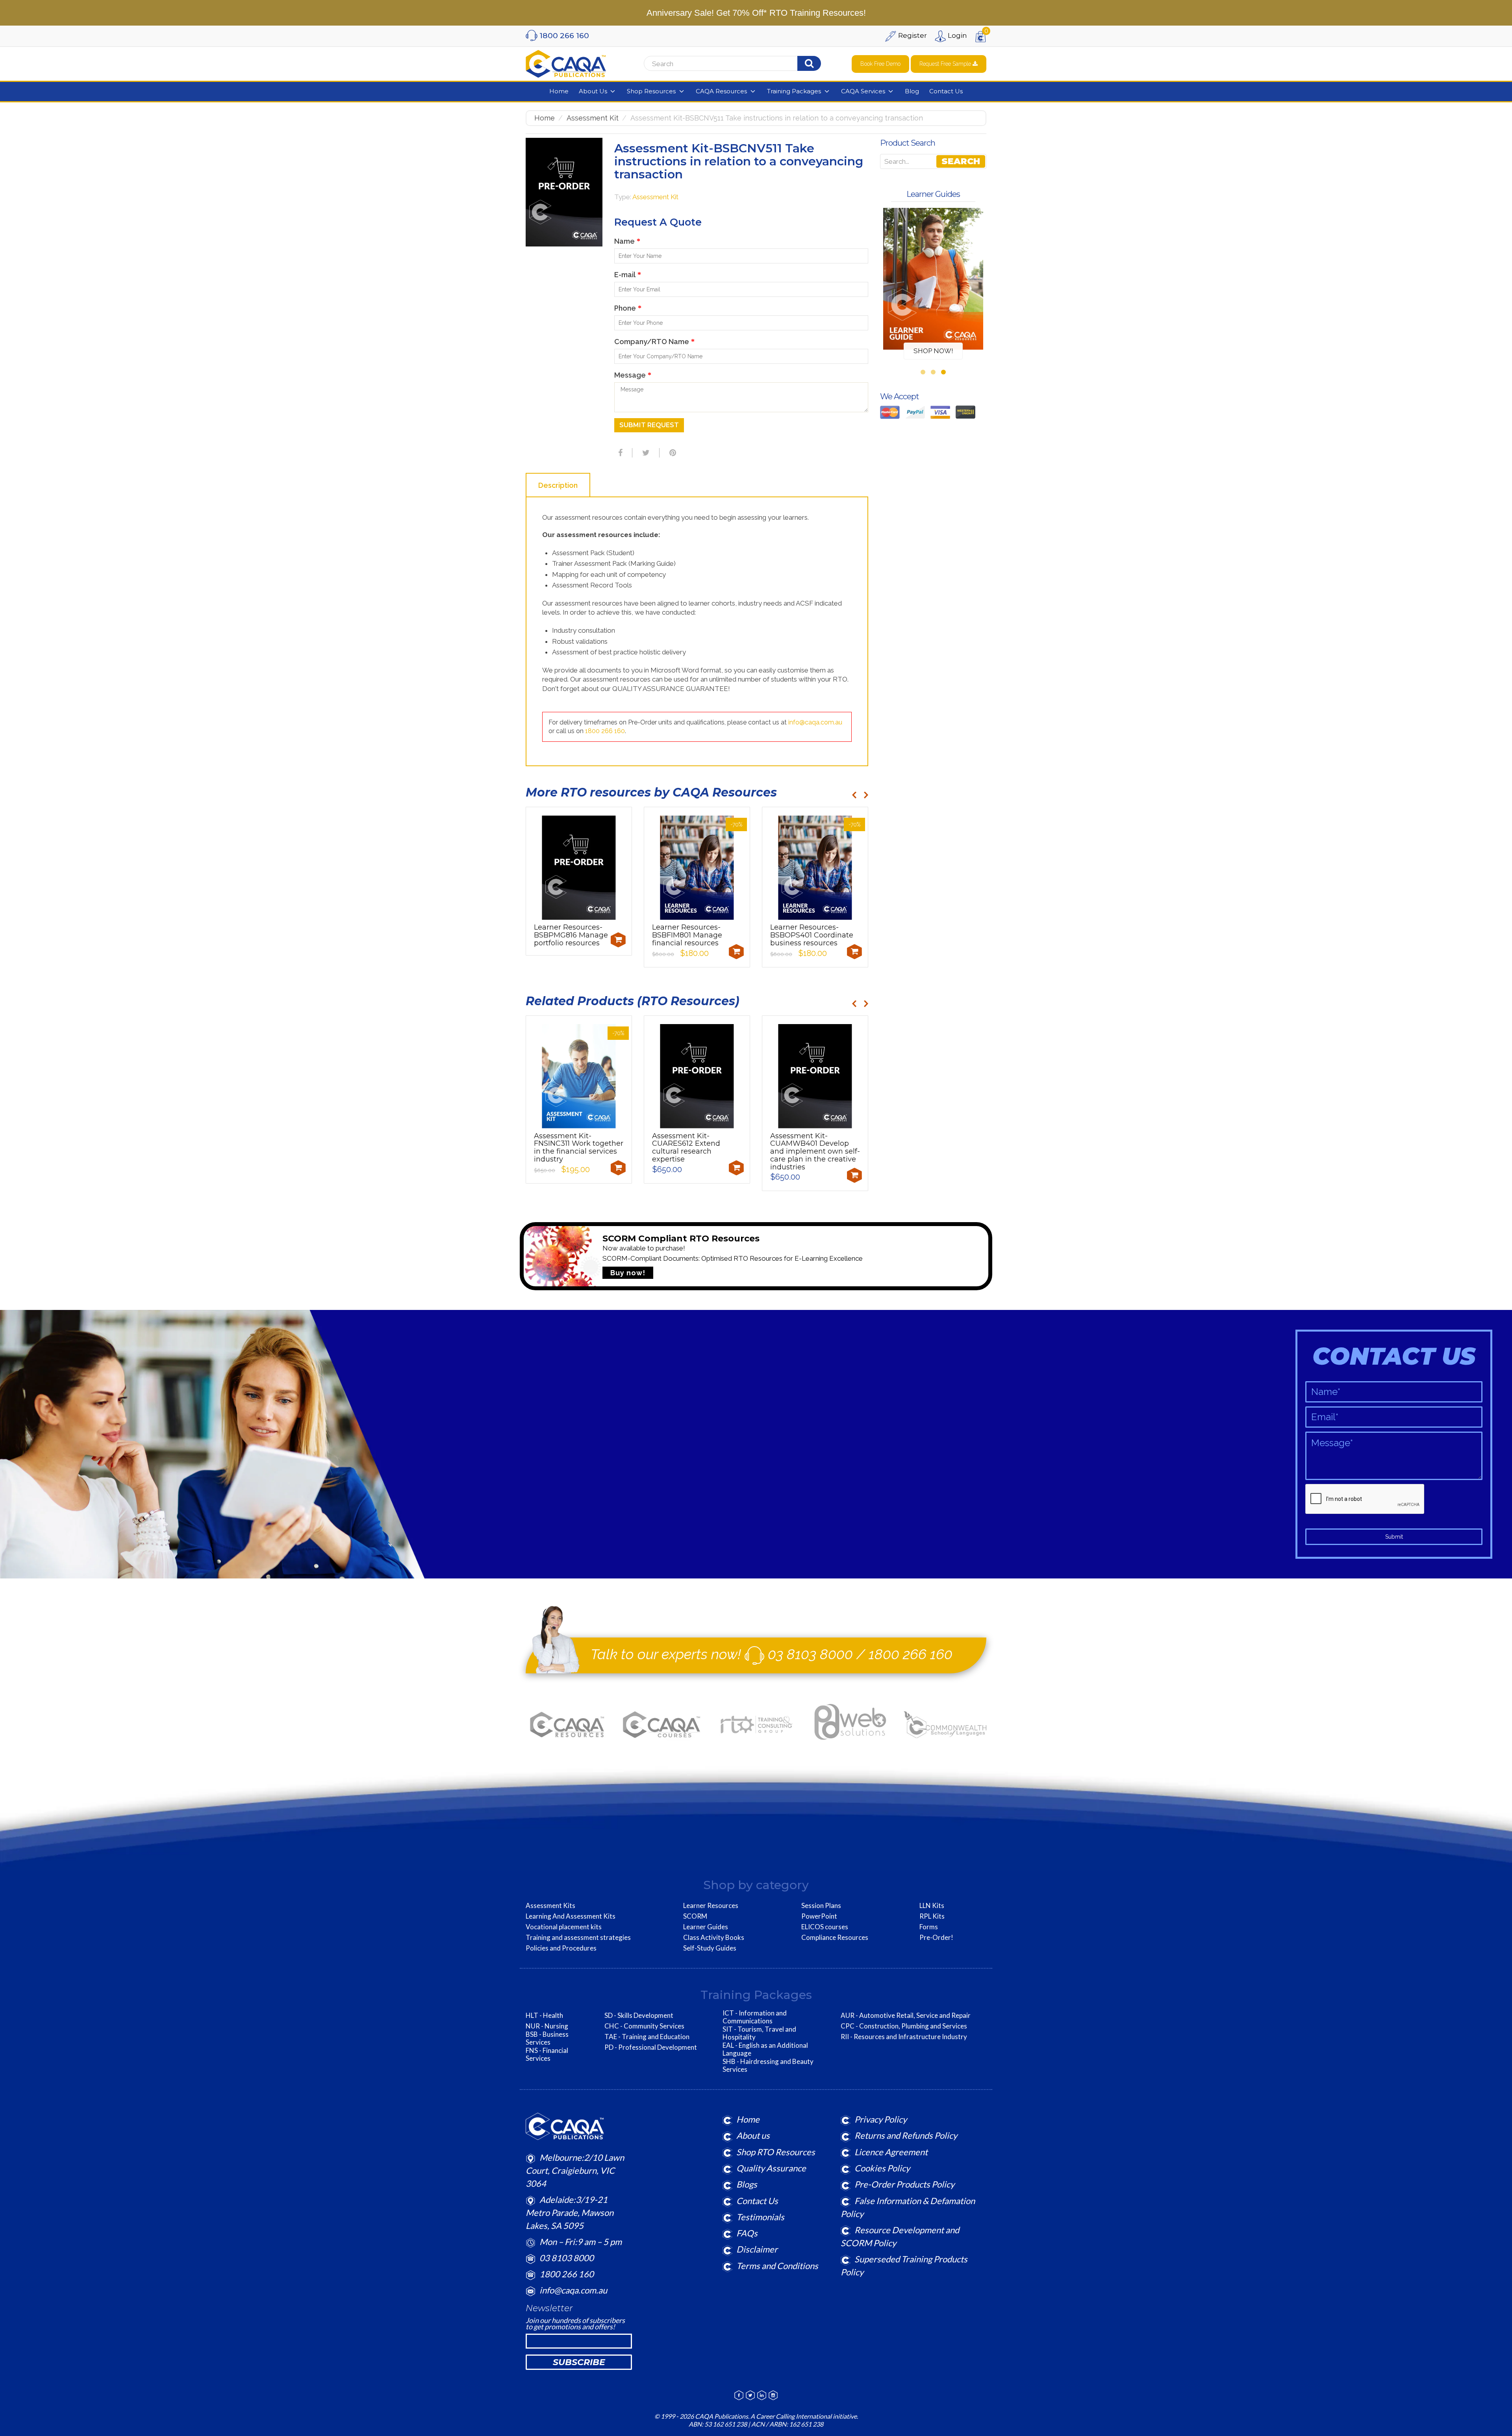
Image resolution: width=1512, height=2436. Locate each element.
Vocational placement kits (564, 1927)
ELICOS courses (825, 1927)
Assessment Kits (550, 1906)
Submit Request (649, 425)
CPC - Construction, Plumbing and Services (904, 2026)
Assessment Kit (593, 118)
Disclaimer (757, 2249)
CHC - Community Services (644, 2026)
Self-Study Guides (710, 1948)
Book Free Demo (880, 64)
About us (753, 2135)
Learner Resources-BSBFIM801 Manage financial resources (687, 935)
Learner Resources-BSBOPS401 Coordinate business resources (812, 935)
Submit (1394, 1537)
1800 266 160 (605, 731)
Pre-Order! (936, 1938)
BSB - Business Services (547, 2038)
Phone (628, 308)
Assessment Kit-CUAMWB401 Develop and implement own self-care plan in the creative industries (815, 1151)
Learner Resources (711, 1906)
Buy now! (628, 1273)
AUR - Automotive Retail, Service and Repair (906, 2015)
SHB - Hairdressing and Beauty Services (768, 2066)
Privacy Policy (881, 2119)
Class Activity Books (714, 1938)
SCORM (695, 1916)
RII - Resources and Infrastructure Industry (904, 2037)
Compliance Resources (835, 1938)
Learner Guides (706, 1927)
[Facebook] (619, 453)
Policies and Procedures (561, 1948)
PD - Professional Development (651, 2047)
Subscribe (579, 2362)
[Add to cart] (618, 940)
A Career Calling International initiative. (804, 2416)
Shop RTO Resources (776, 2152)
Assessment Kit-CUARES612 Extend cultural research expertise (686, 1148)
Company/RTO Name (654, 342)
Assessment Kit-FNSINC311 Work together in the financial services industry (579, 1148)
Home (545, 118)
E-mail (628, 275)
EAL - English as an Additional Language (765, 2049)
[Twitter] (645, 453)
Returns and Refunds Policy (906, 2135)
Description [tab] (558, 485)
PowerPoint (819, 1916)
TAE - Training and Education (647, 2037)
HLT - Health (544, 2015)
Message (633, 375)
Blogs (747, 2184)
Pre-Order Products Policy (904, 2184)
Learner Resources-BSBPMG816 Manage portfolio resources (571, 935)
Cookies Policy (882, 2168)
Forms (929, 1927)
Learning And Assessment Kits (571, 1916)
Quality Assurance (771, 2168)
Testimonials (760, 2217)
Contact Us (757, 2201)
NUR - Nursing (547, 2026)
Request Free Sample (946, 64)
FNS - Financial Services (547, 2054)
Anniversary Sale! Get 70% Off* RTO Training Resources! (756, 13)
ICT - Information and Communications (755, 2017)
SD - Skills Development (639, 2015)
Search (961, 161)
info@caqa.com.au (815, 722)
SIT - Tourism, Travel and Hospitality (759, 2033)
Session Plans (821, 1906)
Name (627, 241)
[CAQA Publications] (566, 62)
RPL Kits (932, 1916)
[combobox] (743, 64)
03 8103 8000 (810, 1654)
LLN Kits (932, 1906)
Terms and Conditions (777, 2266)
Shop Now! (933, 351)
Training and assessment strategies (578, 1938)
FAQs (747, 2233)
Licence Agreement (891, 2152)
